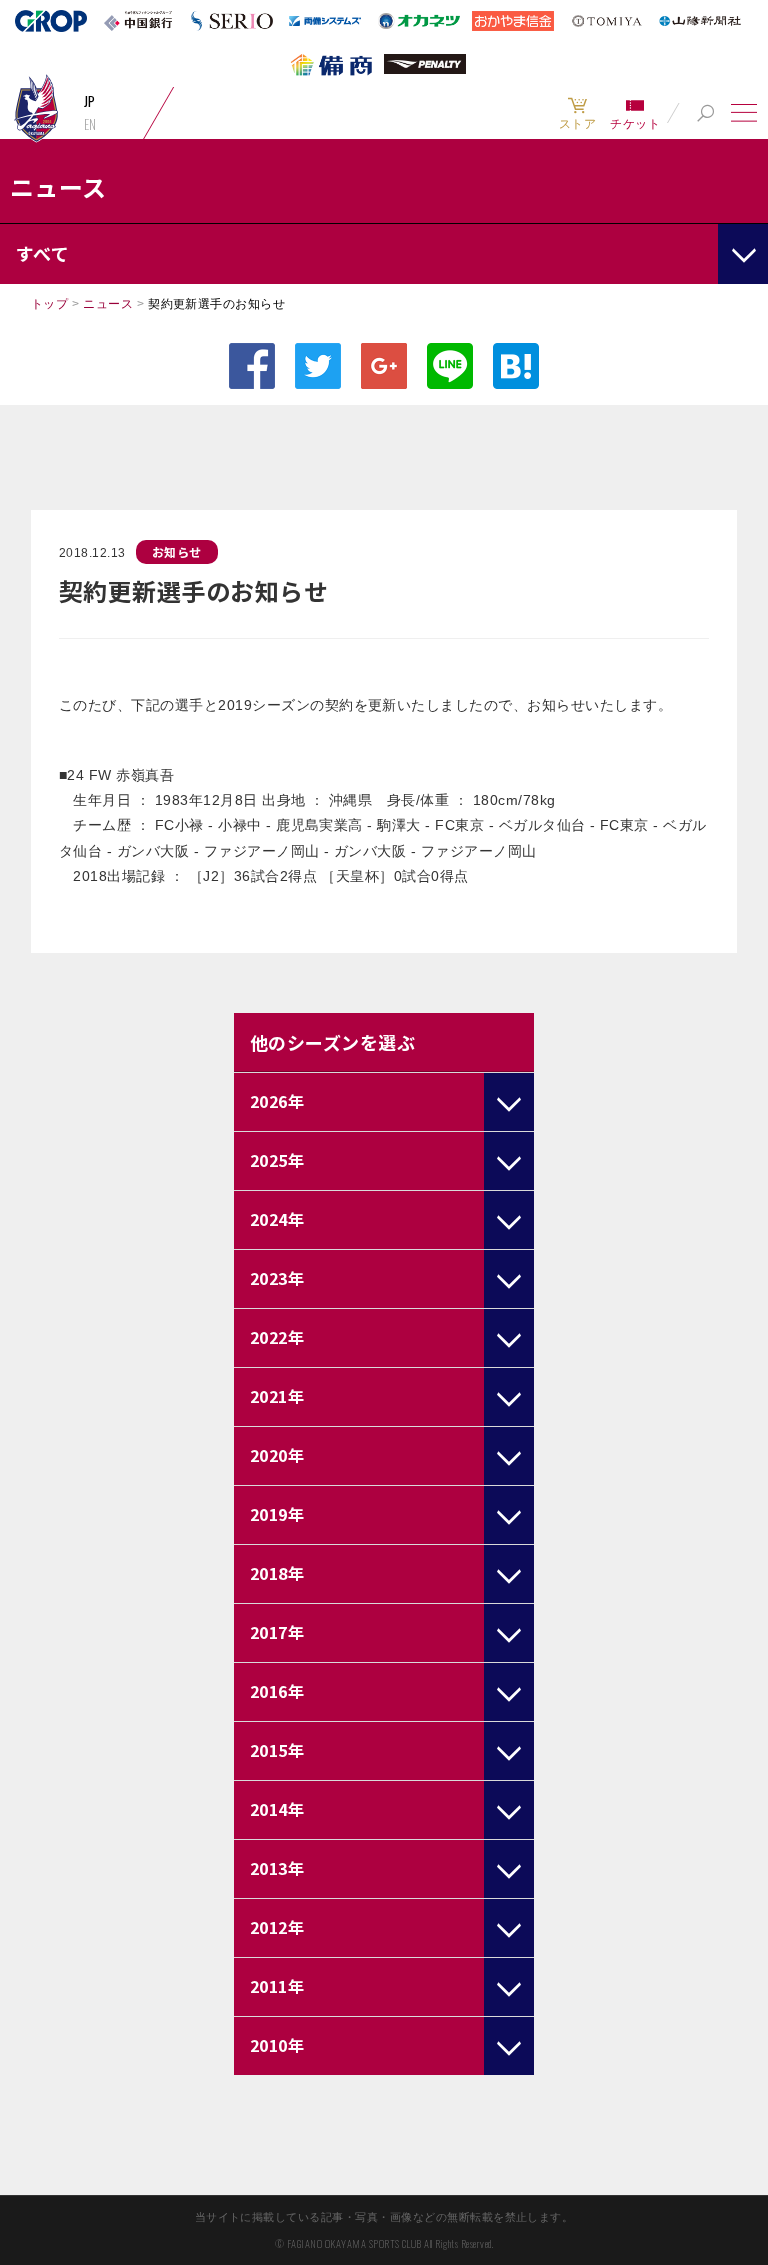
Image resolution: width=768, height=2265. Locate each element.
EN (90, 124)
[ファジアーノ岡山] (36, 107)
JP (90, 101)
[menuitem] (577, 113)
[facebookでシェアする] (252, 366)
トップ (49, 304)
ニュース (108, 304)
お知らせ (177, 551)
